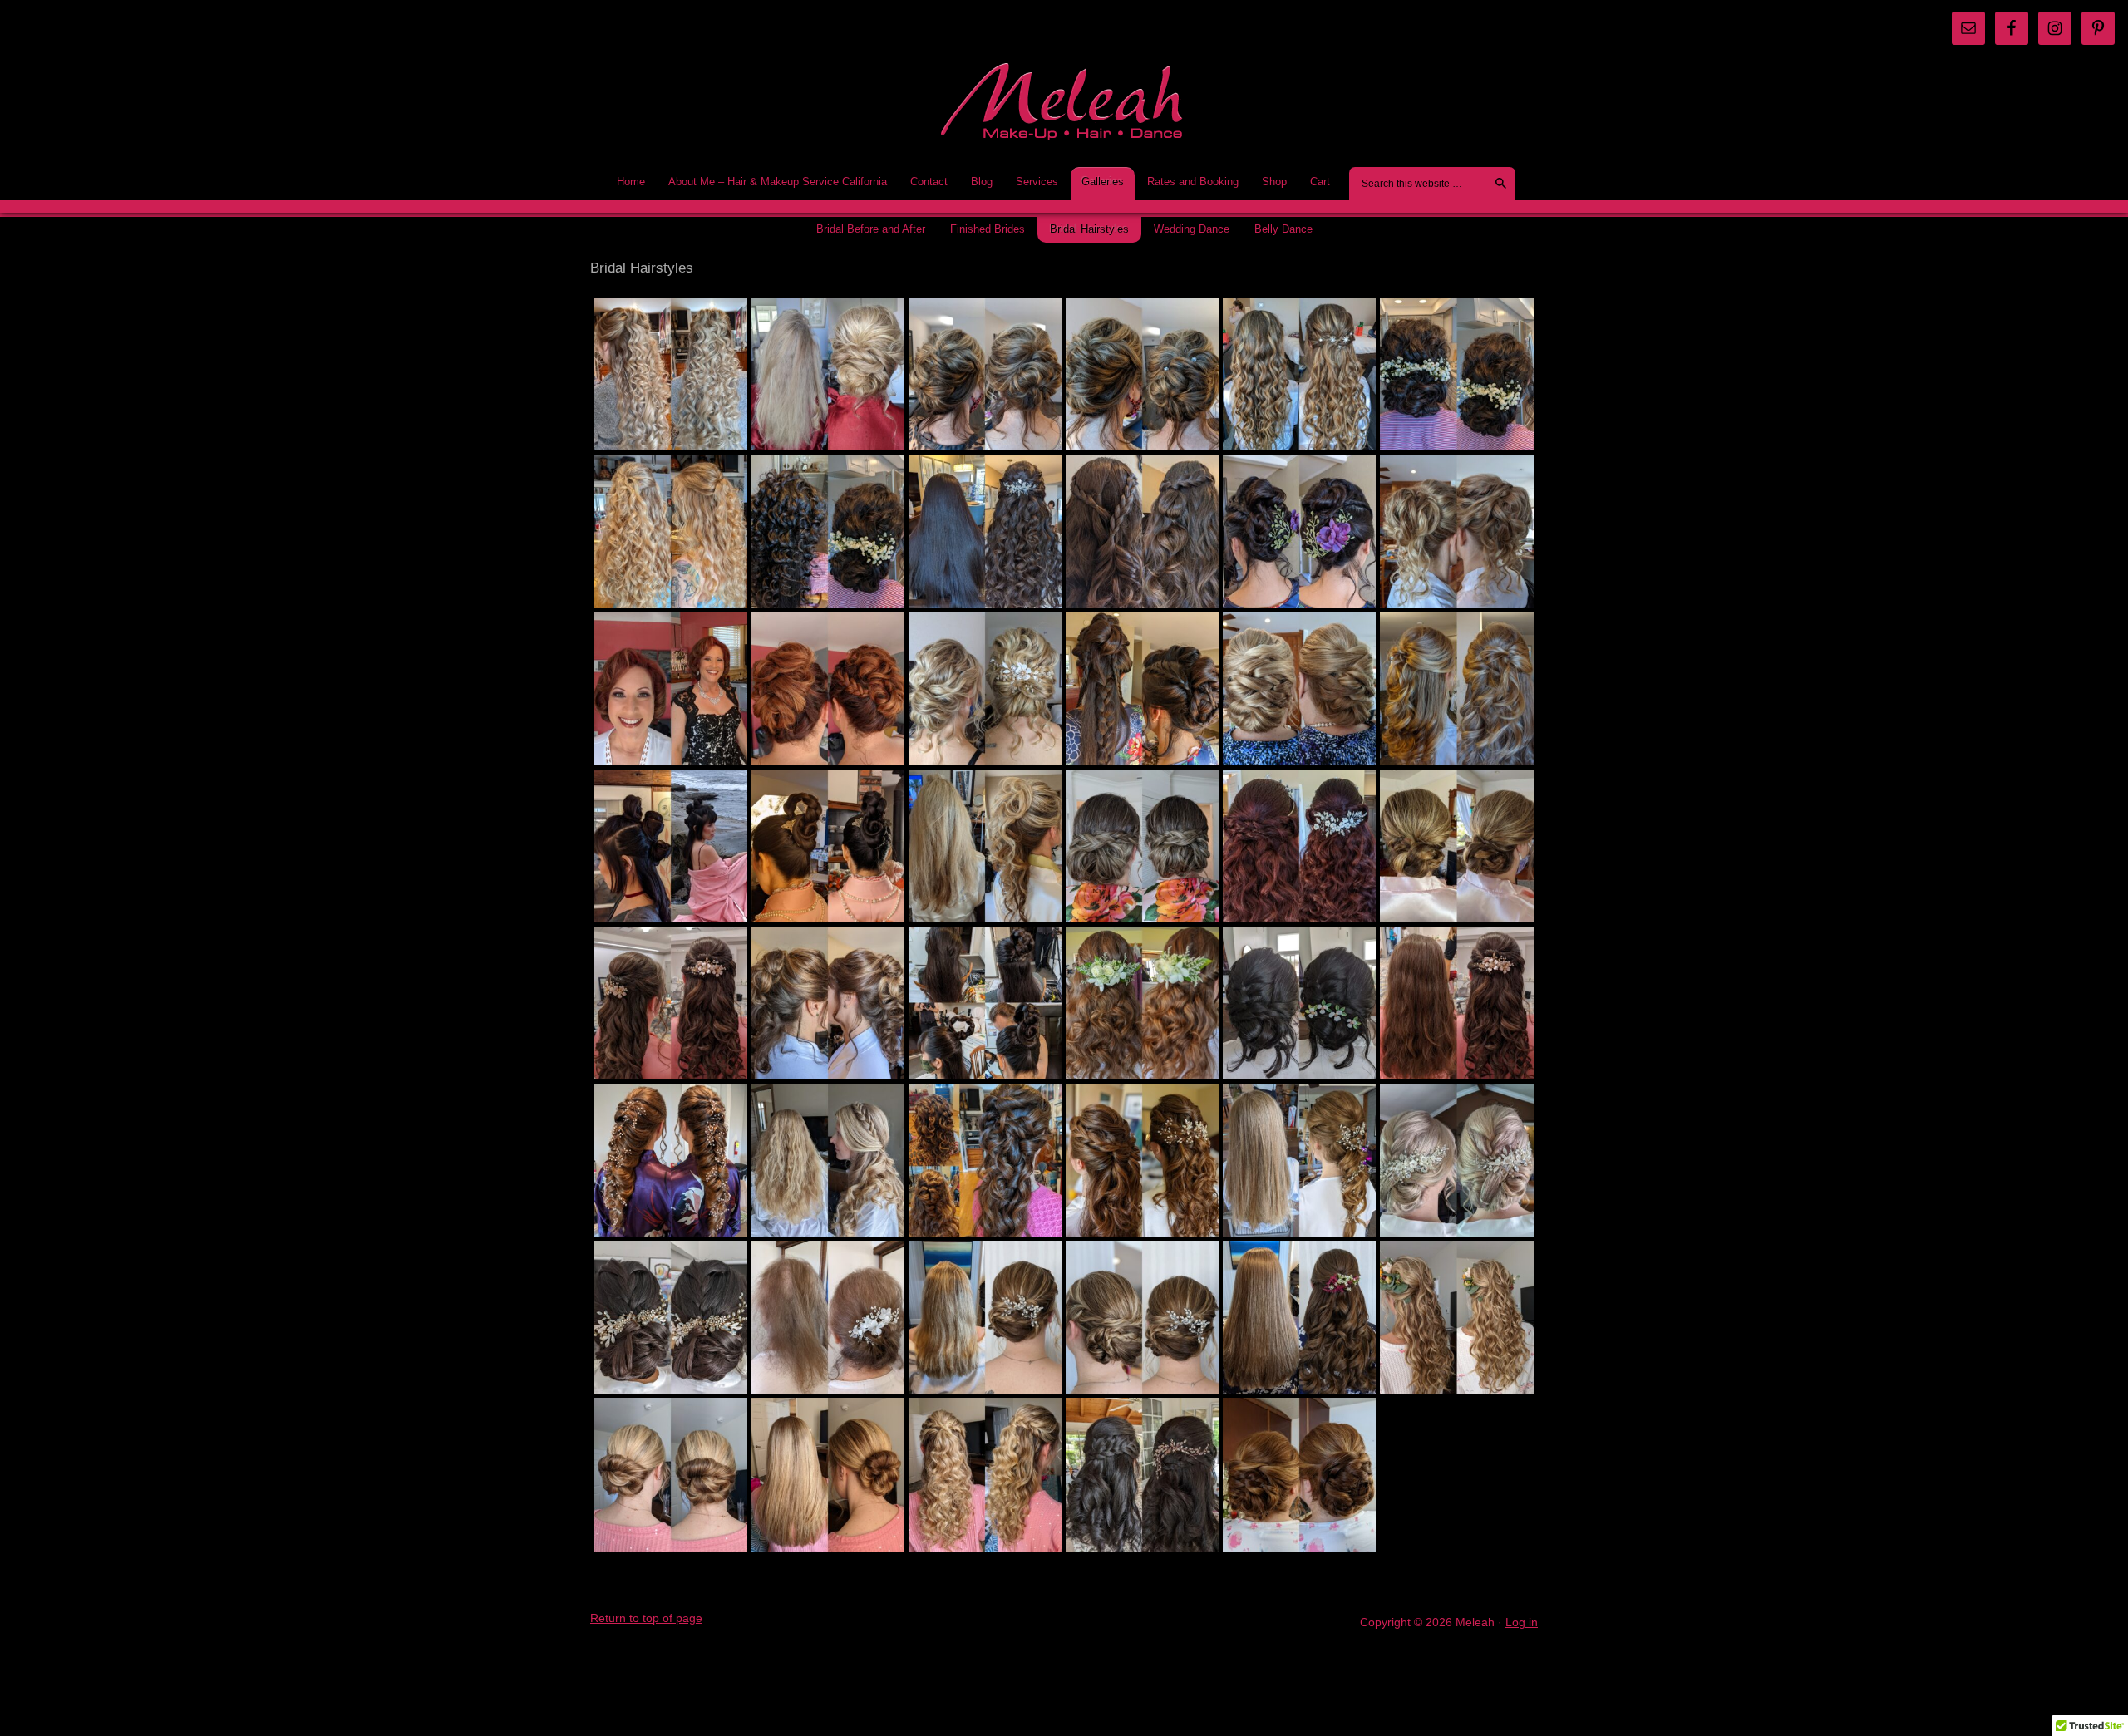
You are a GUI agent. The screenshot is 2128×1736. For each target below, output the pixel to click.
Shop (1269, 182)
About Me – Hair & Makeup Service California (778, 182)
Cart (1320, 182)
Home (631, 182)
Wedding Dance (1192, 229)
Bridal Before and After (871, 229)
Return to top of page (646, 1618)
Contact (929, 182)
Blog (976, 182)
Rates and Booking (1187, 182)
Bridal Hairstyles (1089, 229)
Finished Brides (988, 229)
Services (1032, 182)
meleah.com (1064, 107)
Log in (1522, 1622)
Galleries (1097, 182)
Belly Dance (1283, 229)
